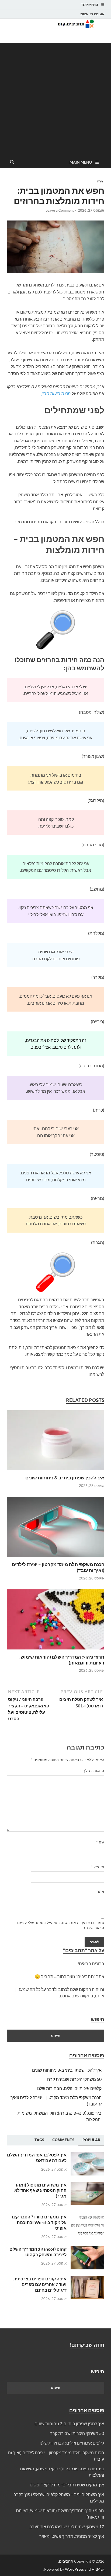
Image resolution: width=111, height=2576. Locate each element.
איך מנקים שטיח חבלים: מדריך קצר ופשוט (67, 2485)
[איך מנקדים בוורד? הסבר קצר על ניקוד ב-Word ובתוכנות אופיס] (87, 2217)
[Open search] (12, 162)
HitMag (98, 2569)
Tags (39, 2140)
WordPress (74, 2569)
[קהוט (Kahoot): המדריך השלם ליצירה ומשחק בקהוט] (87, 2249)
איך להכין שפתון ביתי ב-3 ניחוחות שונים (65, 1478)
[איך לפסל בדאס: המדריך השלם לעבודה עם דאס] (87, 2155)
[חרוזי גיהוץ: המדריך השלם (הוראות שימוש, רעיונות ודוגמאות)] (55, 1621)
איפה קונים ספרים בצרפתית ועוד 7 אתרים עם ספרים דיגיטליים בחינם (40, 2284)
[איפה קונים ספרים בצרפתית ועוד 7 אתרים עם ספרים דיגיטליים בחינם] (87, 2279)
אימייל (98, 1867)
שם (100, 1842)
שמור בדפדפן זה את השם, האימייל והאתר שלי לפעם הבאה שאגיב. (61, 1925)
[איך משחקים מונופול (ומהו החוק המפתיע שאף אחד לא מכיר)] (87, 2185)
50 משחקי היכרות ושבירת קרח (74, 2079)
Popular (91, 2140)
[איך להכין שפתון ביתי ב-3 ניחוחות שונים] (55, 1442)
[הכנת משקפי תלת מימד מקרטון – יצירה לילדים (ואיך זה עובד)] (55, 1529)
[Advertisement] (55, 98)
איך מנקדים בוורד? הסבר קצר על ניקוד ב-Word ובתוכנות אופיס (39, 2222)
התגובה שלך (92, 1771)
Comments (63, 2140)
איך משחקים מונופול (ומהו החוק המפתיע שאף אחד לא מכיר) (40, 2190)
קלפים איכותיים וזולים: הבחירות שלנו (69, 2088)
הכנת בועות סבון (56, 393)
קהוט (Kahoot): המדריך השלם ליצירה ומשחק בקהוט (38, 2252)
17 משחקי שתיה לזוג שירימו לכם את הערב (67, 2527)
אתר (101, 1891)
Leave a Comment (60, 210)
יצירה (101, 181)
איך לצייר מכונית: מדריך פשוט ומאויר (72, 2536)
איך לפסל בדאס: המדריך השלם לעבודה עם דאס (37, 2158)
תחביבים (66, 2561)
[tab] (91, 2140)
